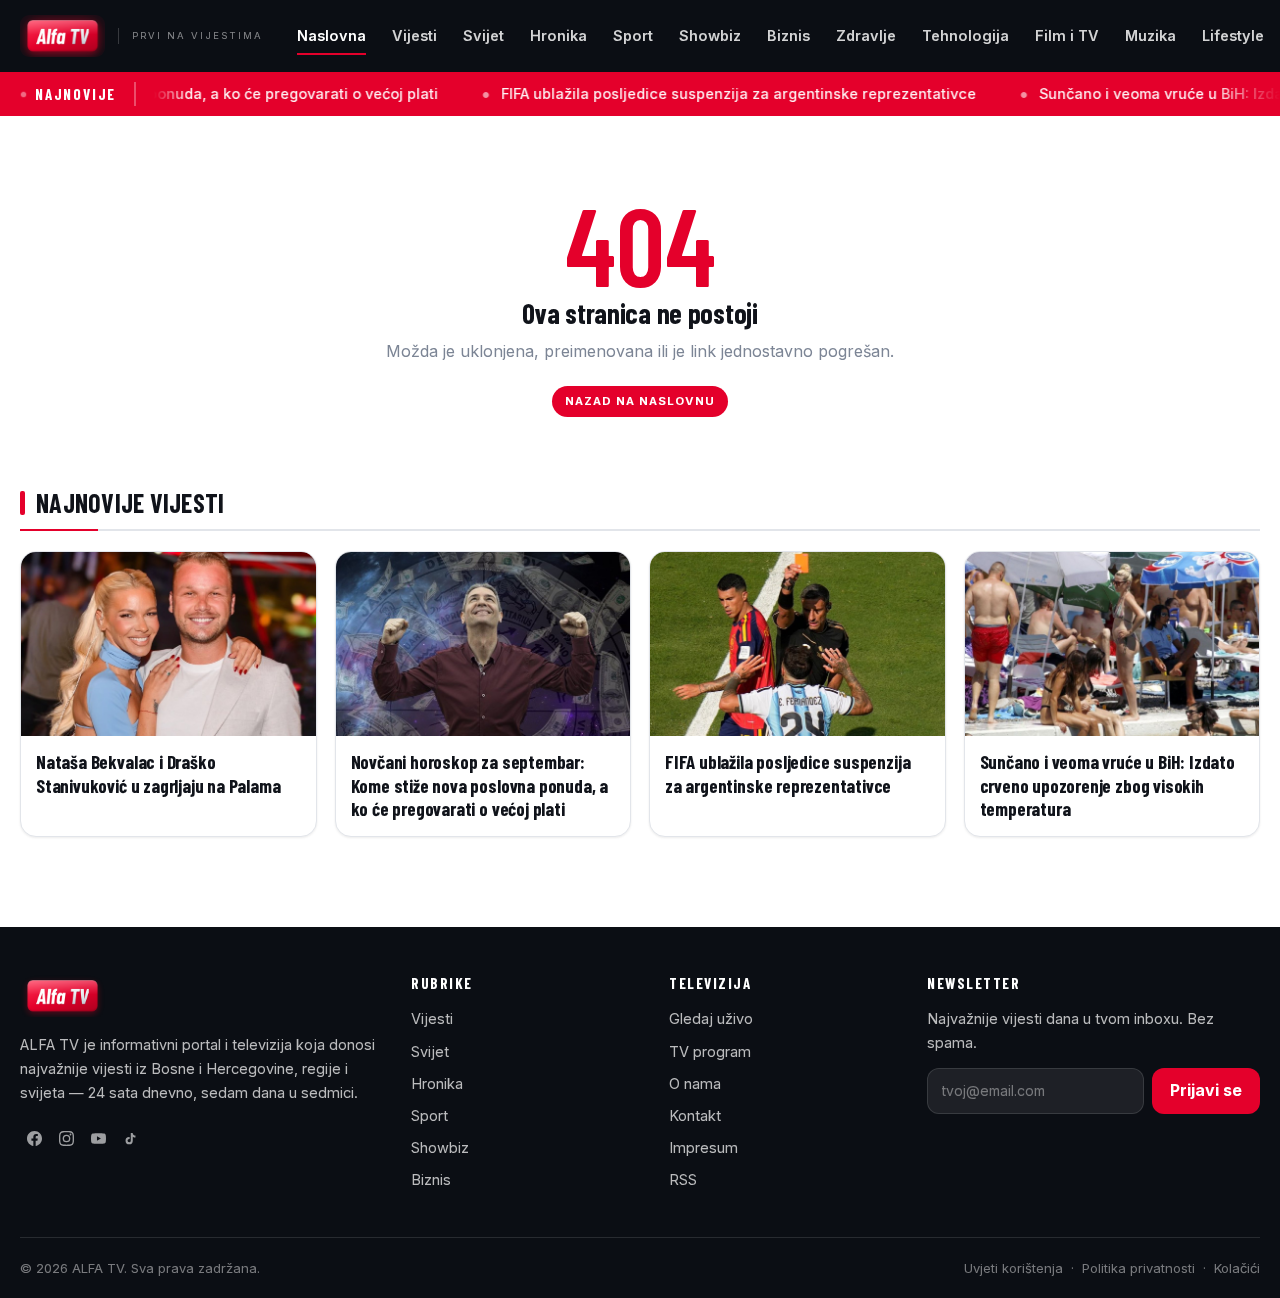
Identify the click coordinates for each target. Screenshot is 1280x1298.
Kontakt (695, 1115)
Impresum (703, 1147)
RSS (683, 1179)
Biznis (788, 35)
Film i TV (1067, 35)
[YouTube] (98, 1139)
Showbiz (710, 35)
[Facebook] (34, 1139)
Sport (633, 35)
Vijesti (414, 35)
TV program (710, 1051)
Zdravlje (866, 35)
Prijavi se (1206, 1090)
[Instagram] (66, 1139)
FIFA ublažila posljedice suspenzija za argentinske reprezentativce (684, 93)
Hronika (558, 35)
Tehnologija (965, 35)
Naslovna (331, 35)
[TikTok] (130, 1139)
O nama (695, 1083)
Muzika (1150, 35)
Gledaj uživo (711, 1018)
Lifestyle (1233, 35)
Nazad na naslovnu (640, 401)
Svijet (483, 35)
